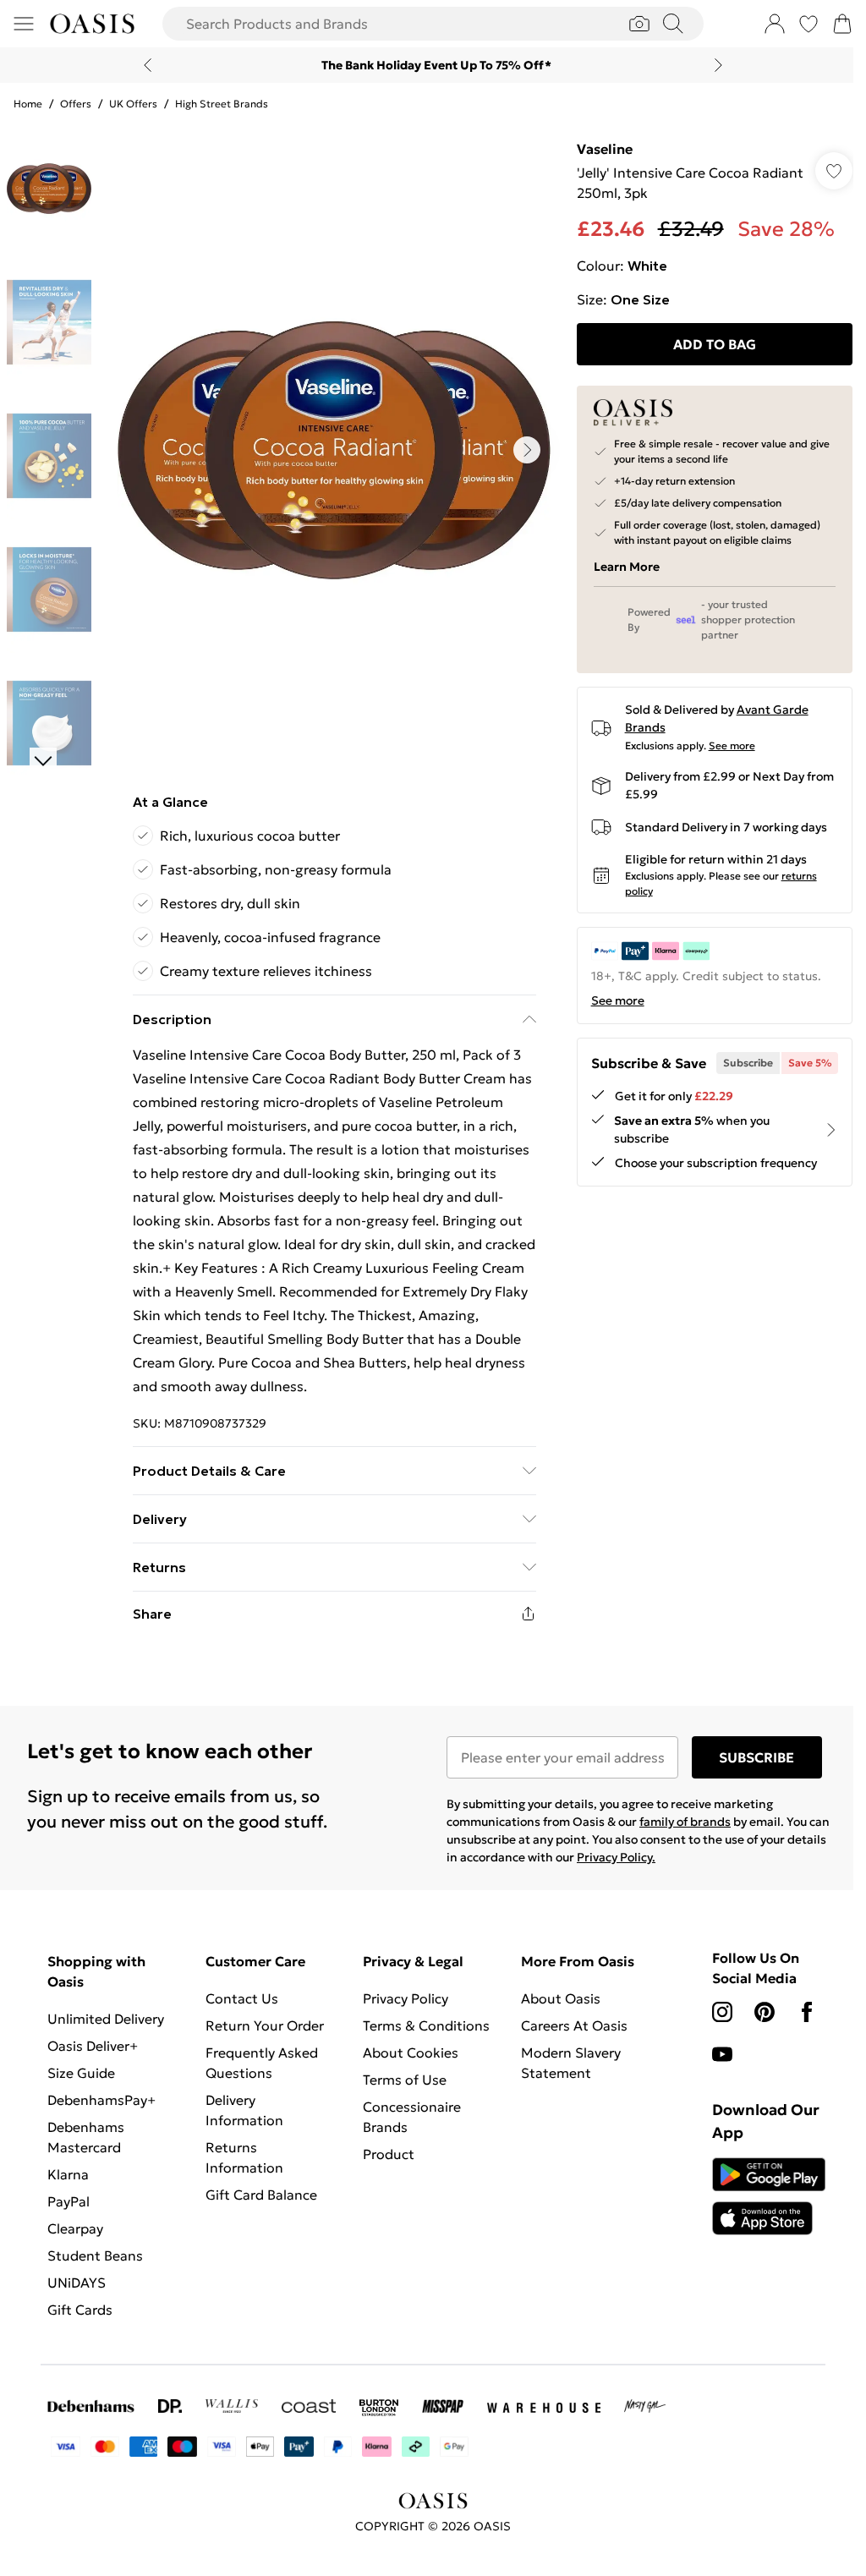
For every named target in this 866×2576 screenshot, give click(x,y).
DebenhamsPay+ (101, 2100)
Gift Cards (80, 2310)
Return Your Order (265, 2025)
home (28, 104)
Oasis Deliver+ (93, 2046)
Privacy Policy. (616, 1857)
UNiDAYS (77, 2283)
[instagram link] (722, 2012)
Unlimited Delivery (106, 2019)
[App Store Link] (769, 2196)
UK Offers (133, 104)
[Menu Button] (24, 24)
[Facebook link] (807, 2012)
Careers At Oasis (574, 2025)
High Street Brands (222, 104)
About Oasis (561, 1998)
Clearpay (75, 2228)
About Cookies (411, 2053)
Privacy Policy (406, 1998)
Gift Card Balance (261, 2195)
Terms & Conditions (426, 2025)
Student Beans (95, 2255)
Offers (76, 104)
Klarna (68, 2174)
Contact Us (242, 1998)
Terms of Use (405, 2080)
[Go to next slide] (527, 450)
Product (389, 2154)
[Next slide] (718, 65)
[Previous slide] (148, 65)
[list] (334, 450)
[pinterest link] (765, 2012)
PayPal (69, 2201)
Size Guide (81, 2073)
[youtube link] (722, 2054)
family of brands (685, 1822)
